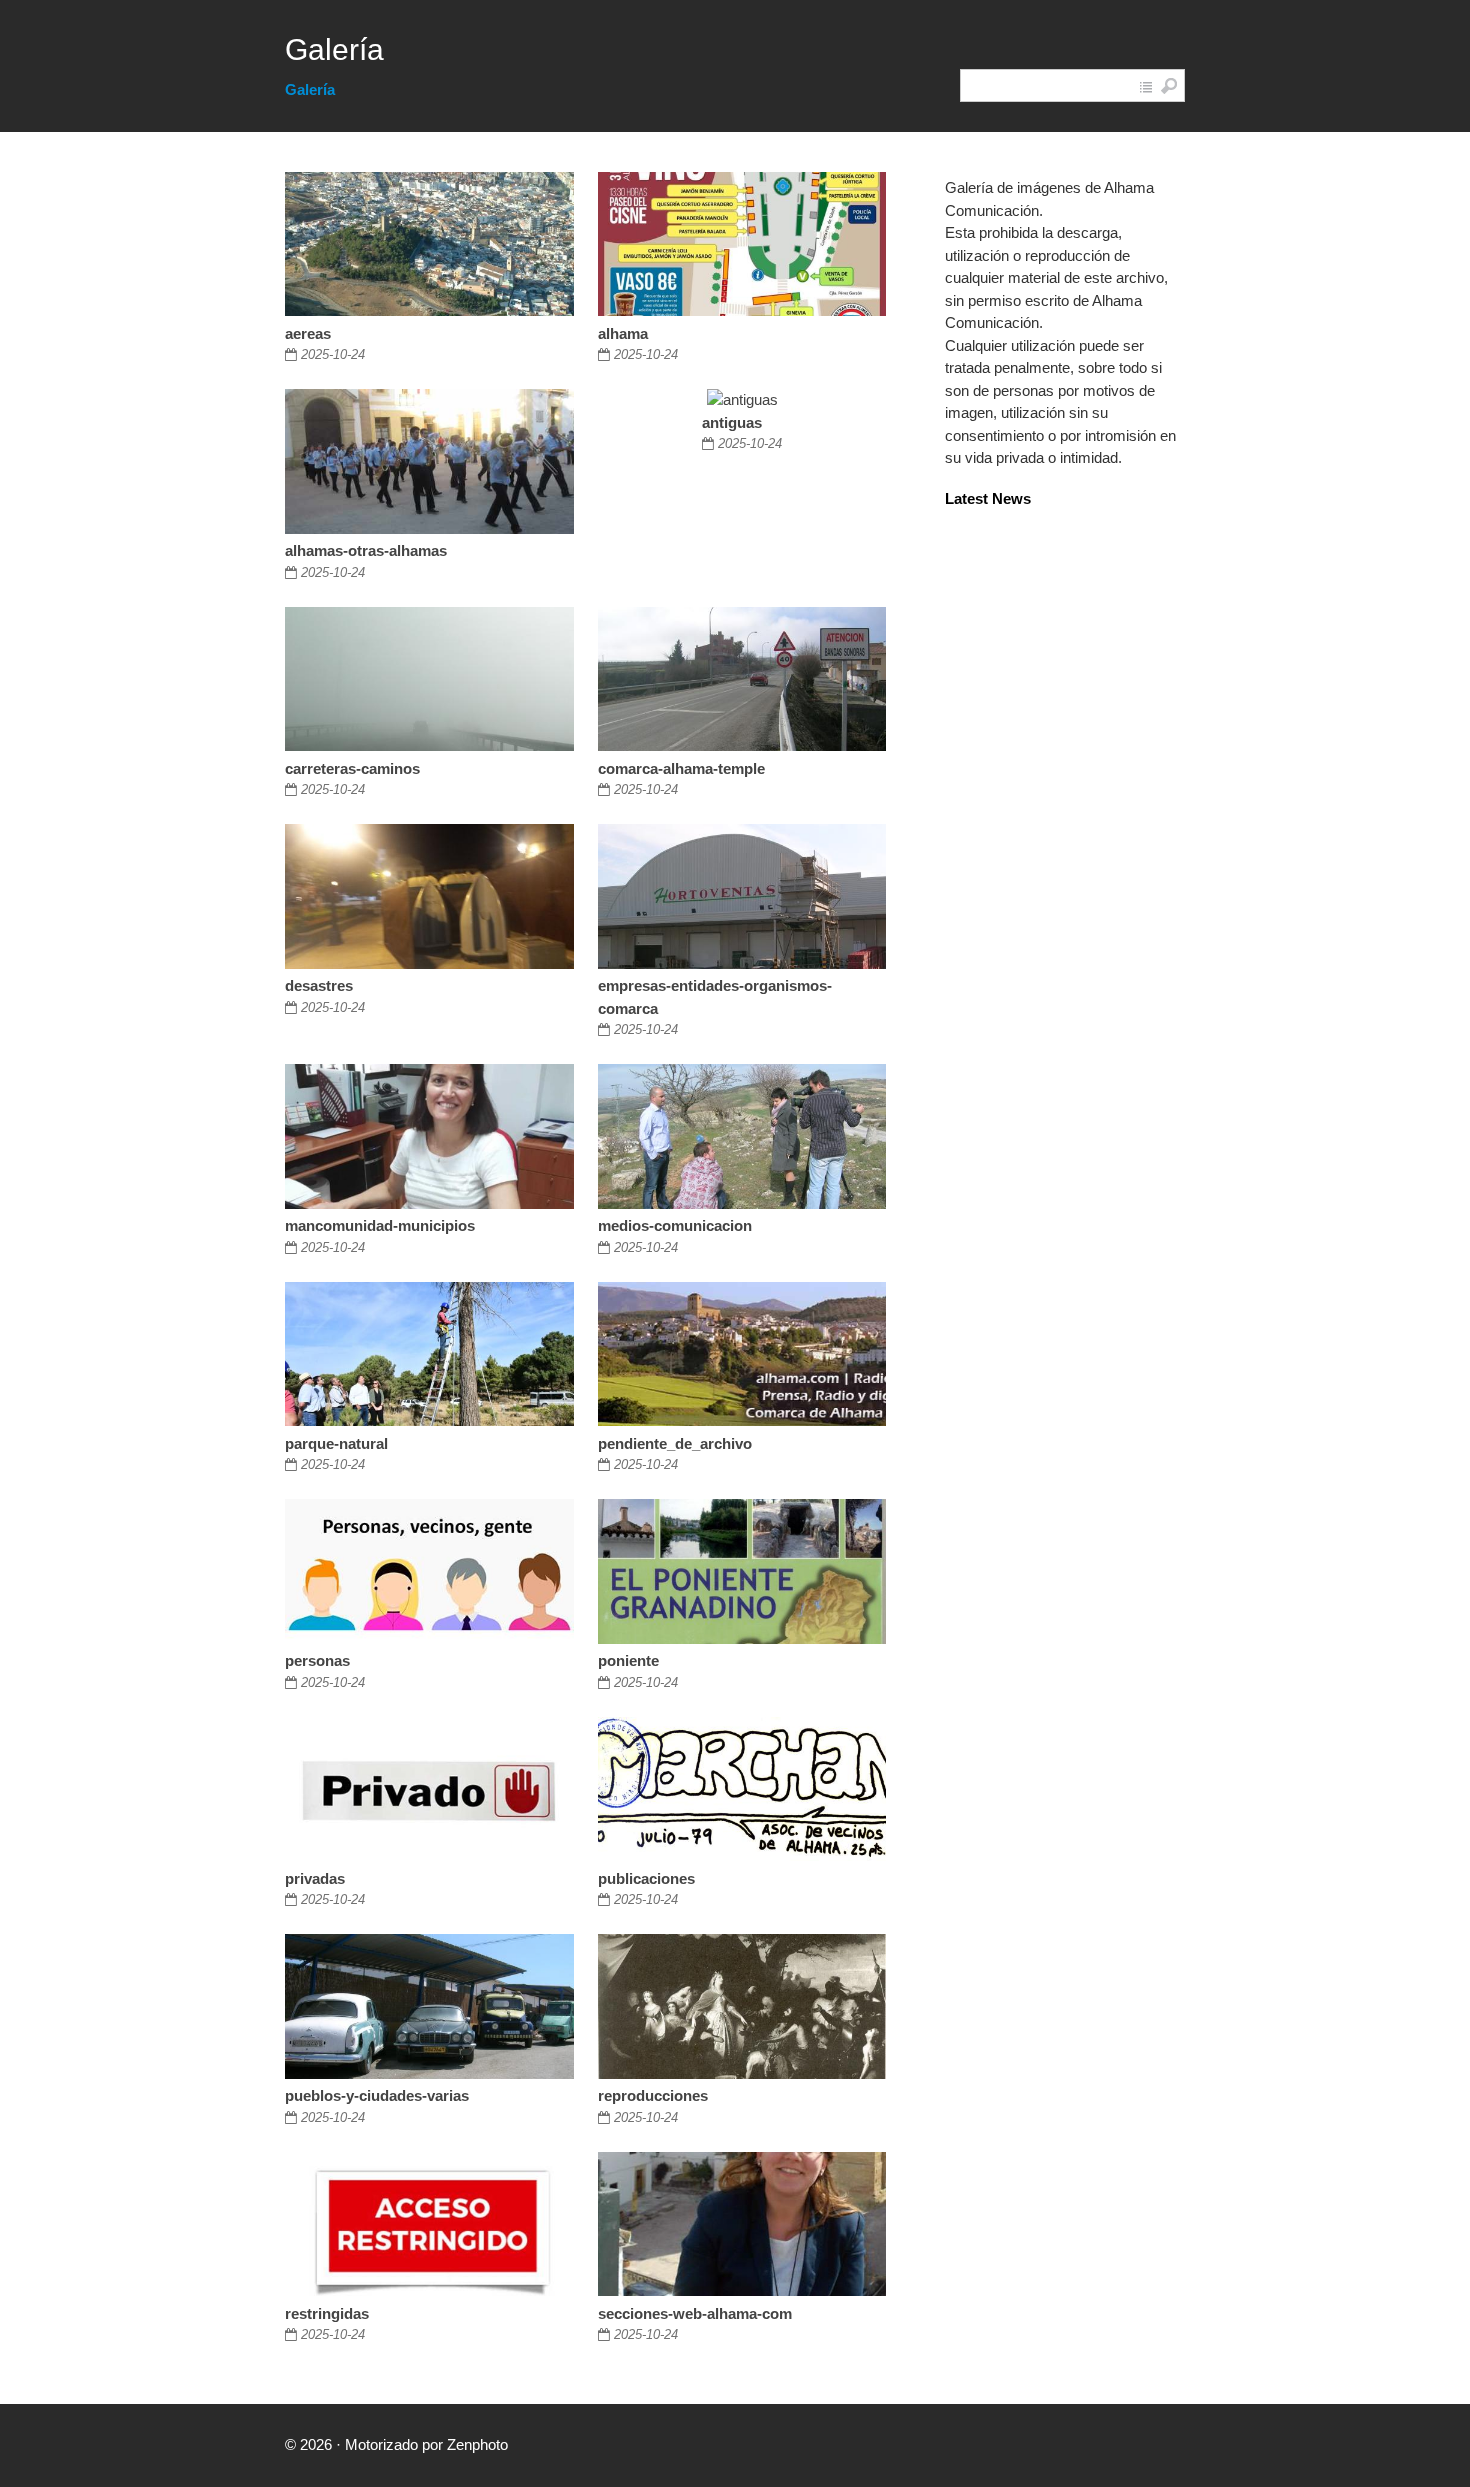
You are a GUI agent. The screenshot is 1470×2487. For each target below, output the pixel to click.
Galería (334, 49)
